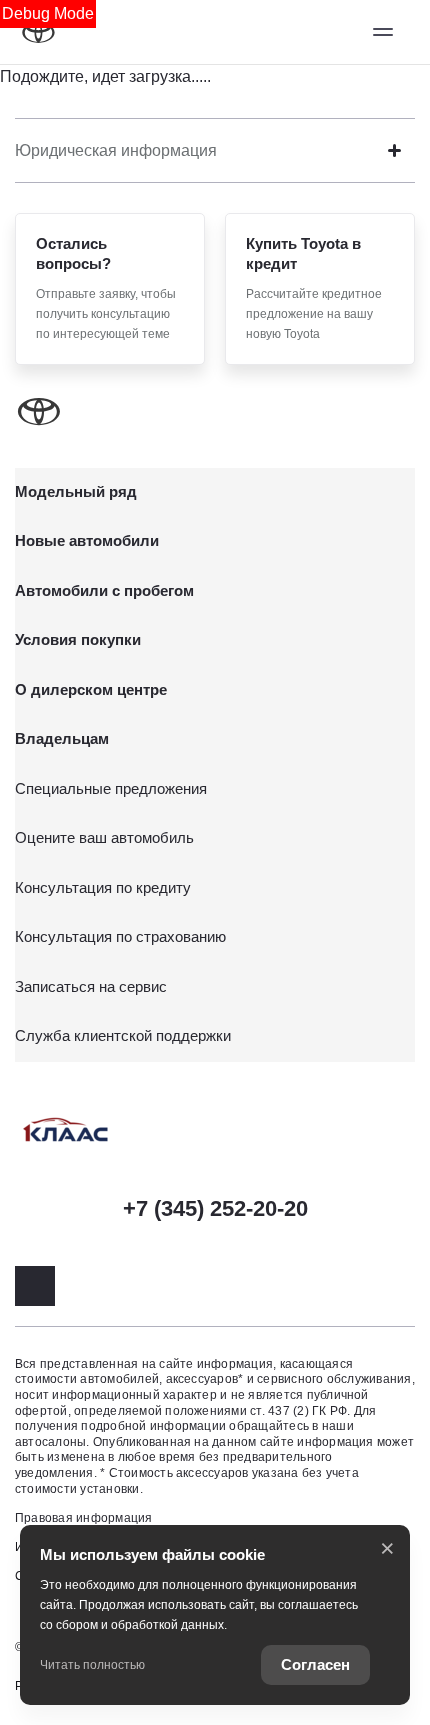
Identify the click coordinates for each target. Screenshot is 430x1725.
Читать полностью (92, 1665)
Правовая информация (84, 1518)
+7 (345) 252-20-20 (215, 1208)
